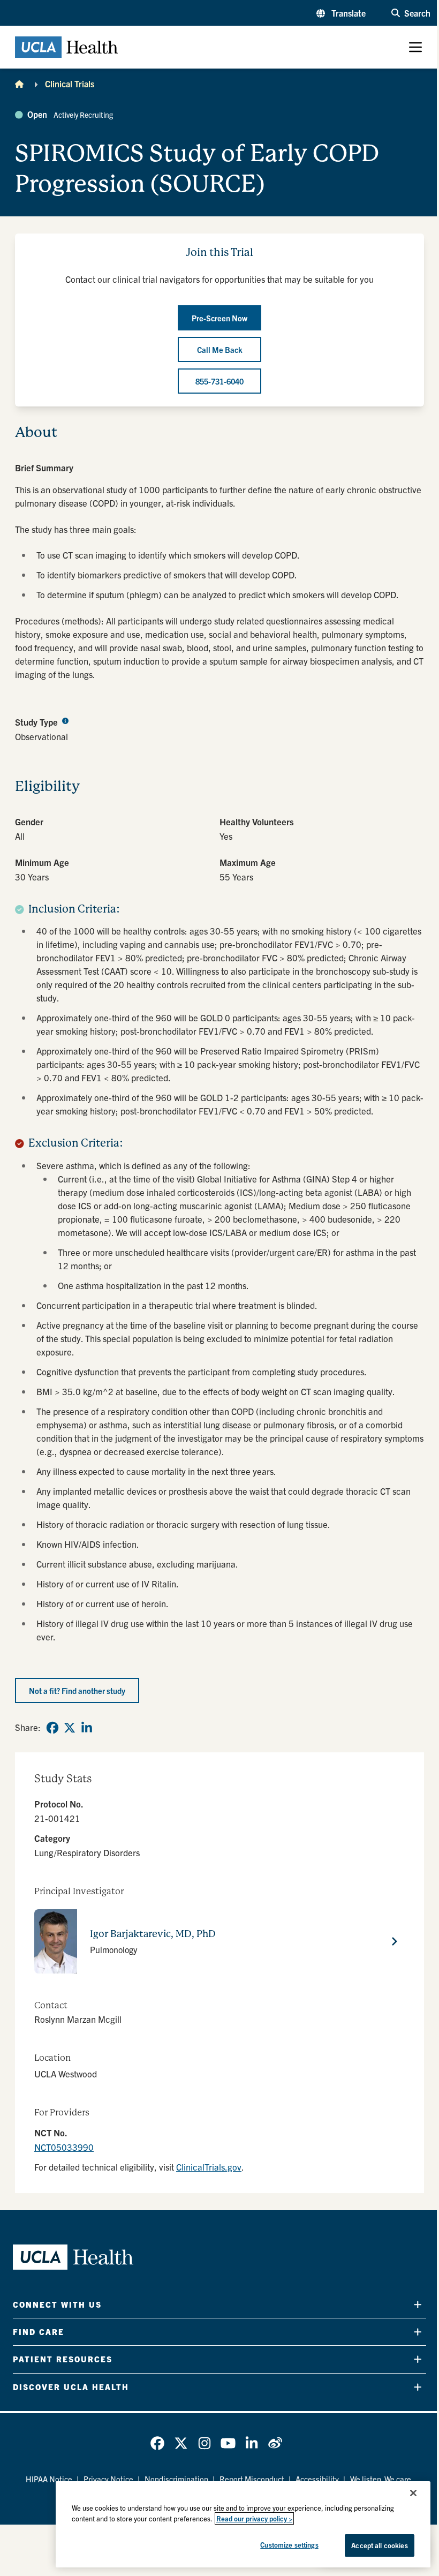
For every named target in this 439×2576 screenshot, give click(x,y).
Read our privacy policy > (254, 2518)
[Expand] (418, 2304)
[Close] (413, 2493)
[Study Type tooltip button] (65, 720)
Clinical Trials (70, 84)
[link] (52, 1728)
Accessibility (317, 2479)
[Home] (19, 84)
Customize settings (289, 2545)
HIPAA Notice (49, 2479)
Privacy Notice (108, 2479)
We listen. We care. (382, 2479)
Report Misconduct (252, 2479)
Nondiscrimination (176, 2479)
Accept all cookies (379, 2545)
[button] (341, 13)
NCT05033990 (64, 2147)
